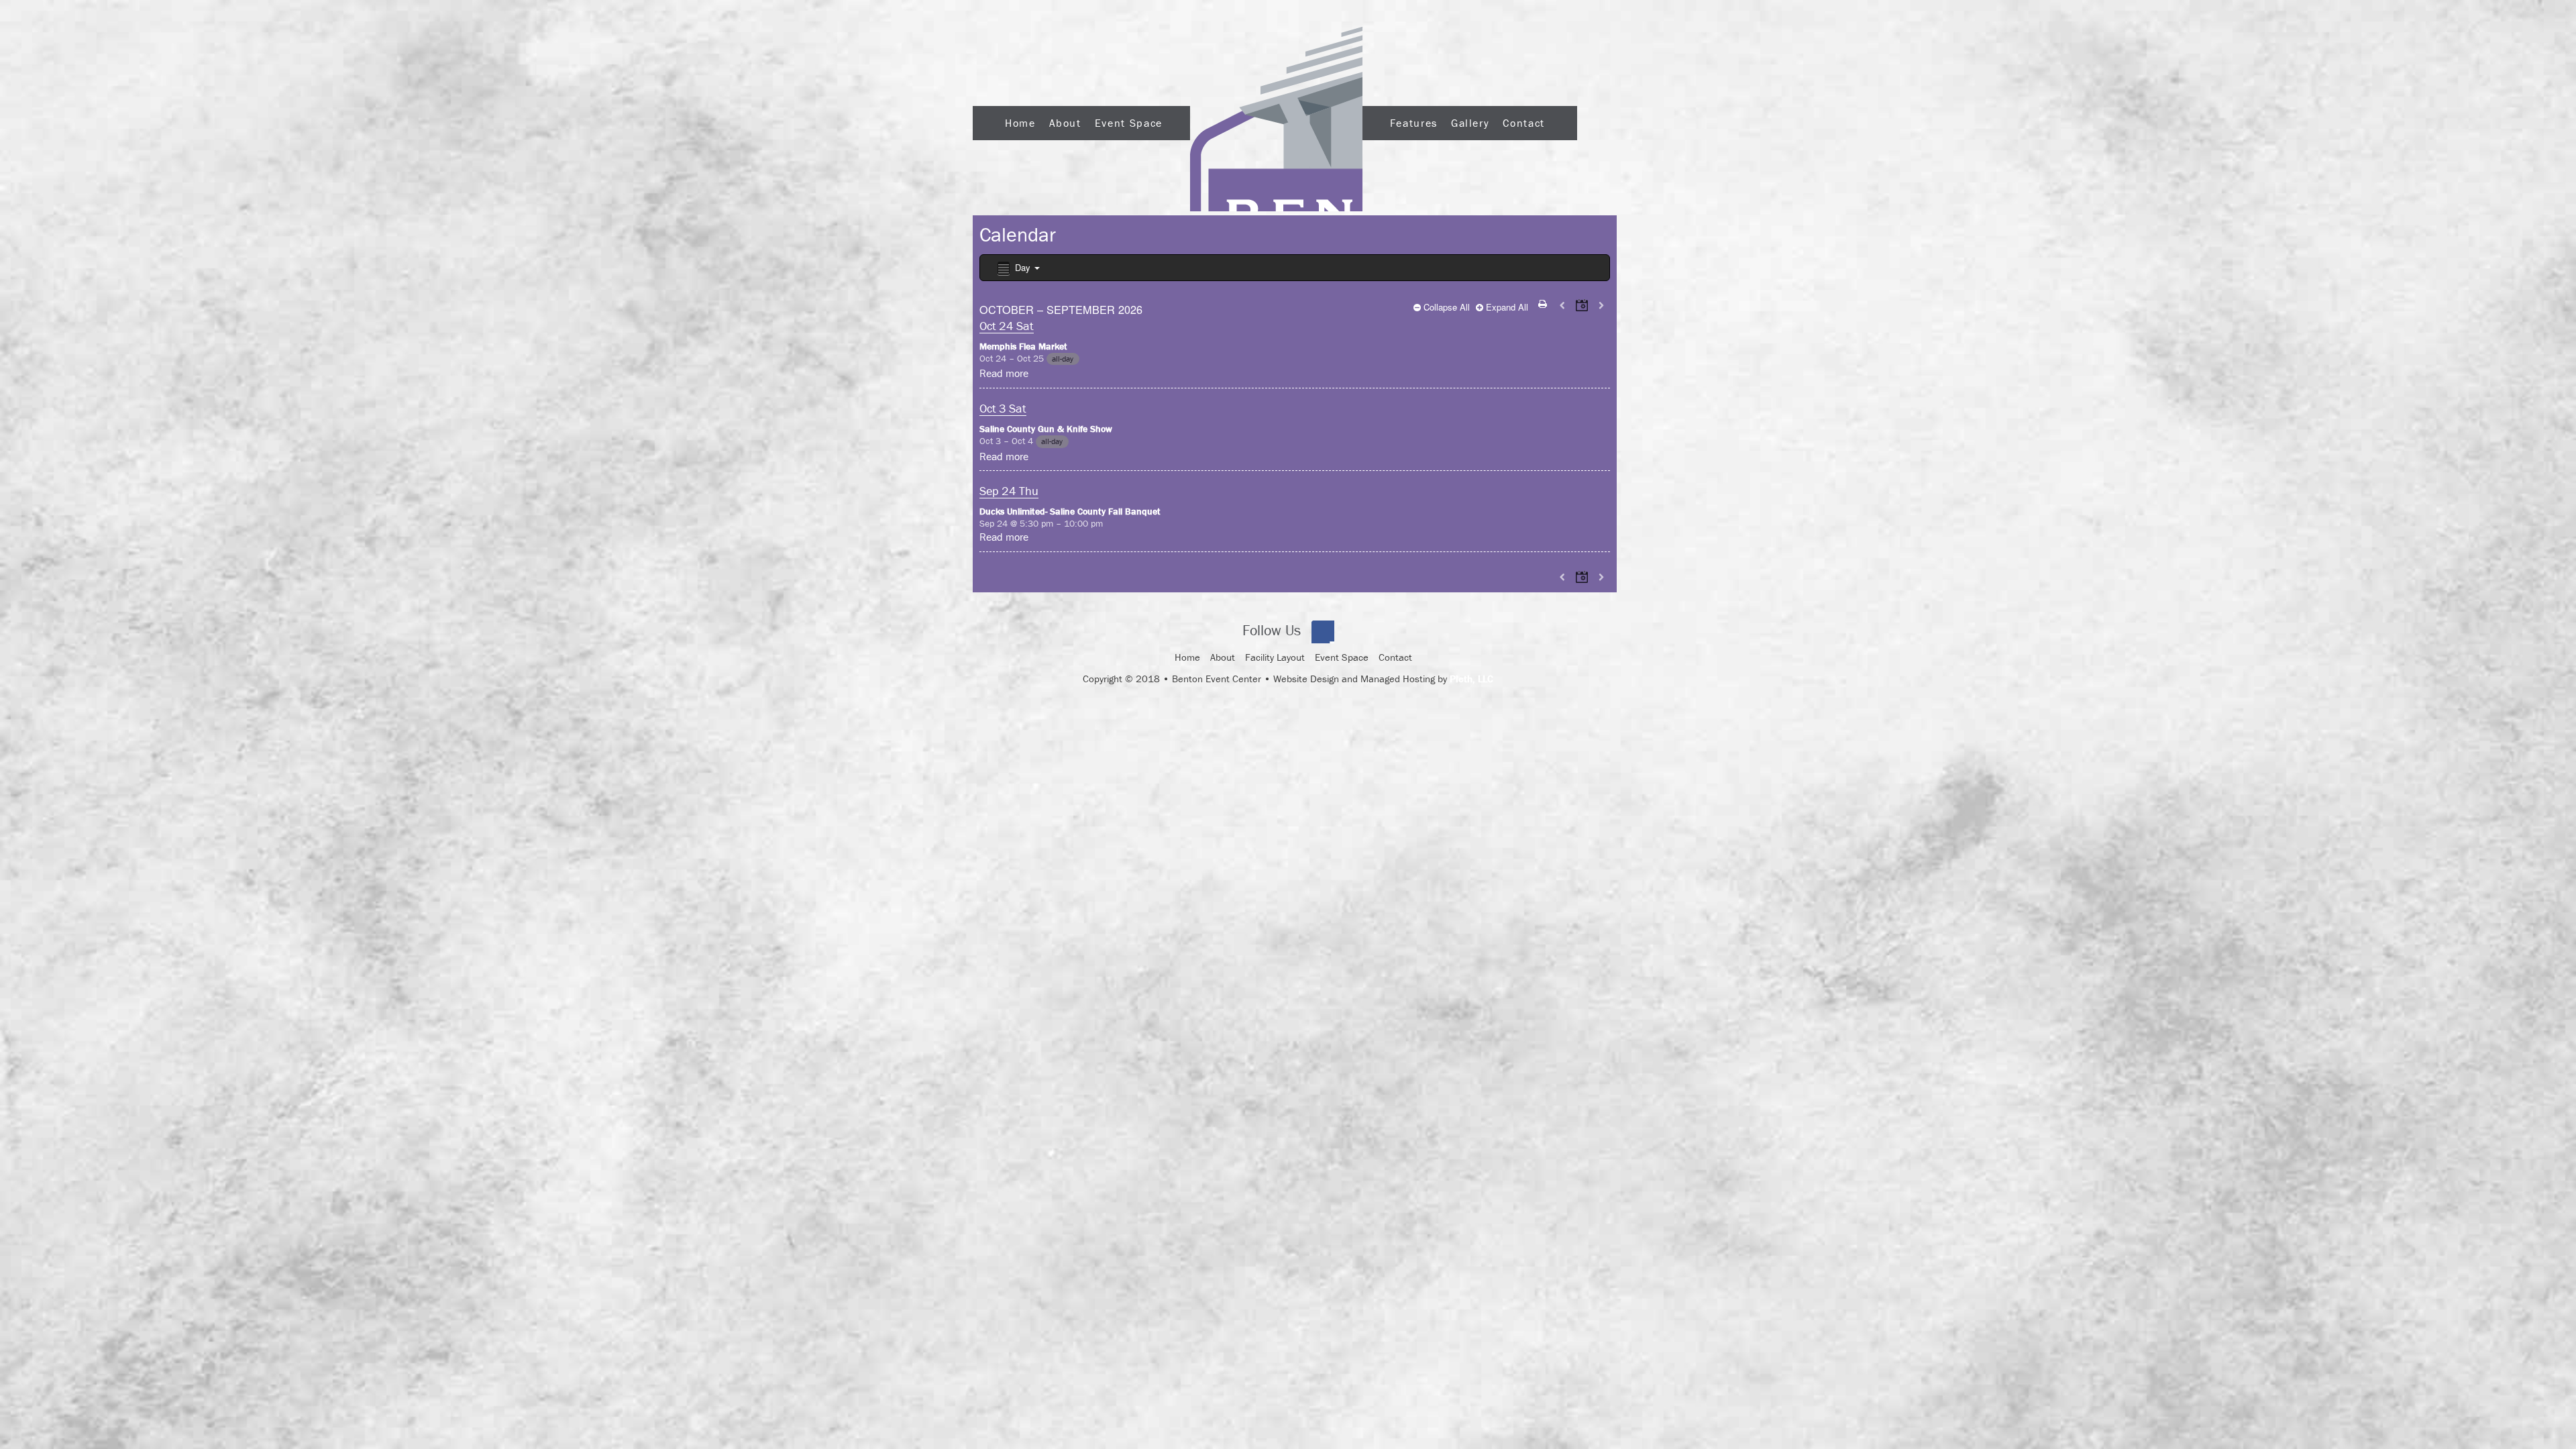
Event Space (1129, 123)
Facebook (1323, 632)
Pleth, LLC (1471, 679)
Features (1414, 123)
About (1065, 123)
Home (1020, 123)
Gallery (1470, 123)
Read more (1004, 373)
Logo (1276, 119)
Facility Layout (1275, 657)
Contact (1523, 123)
